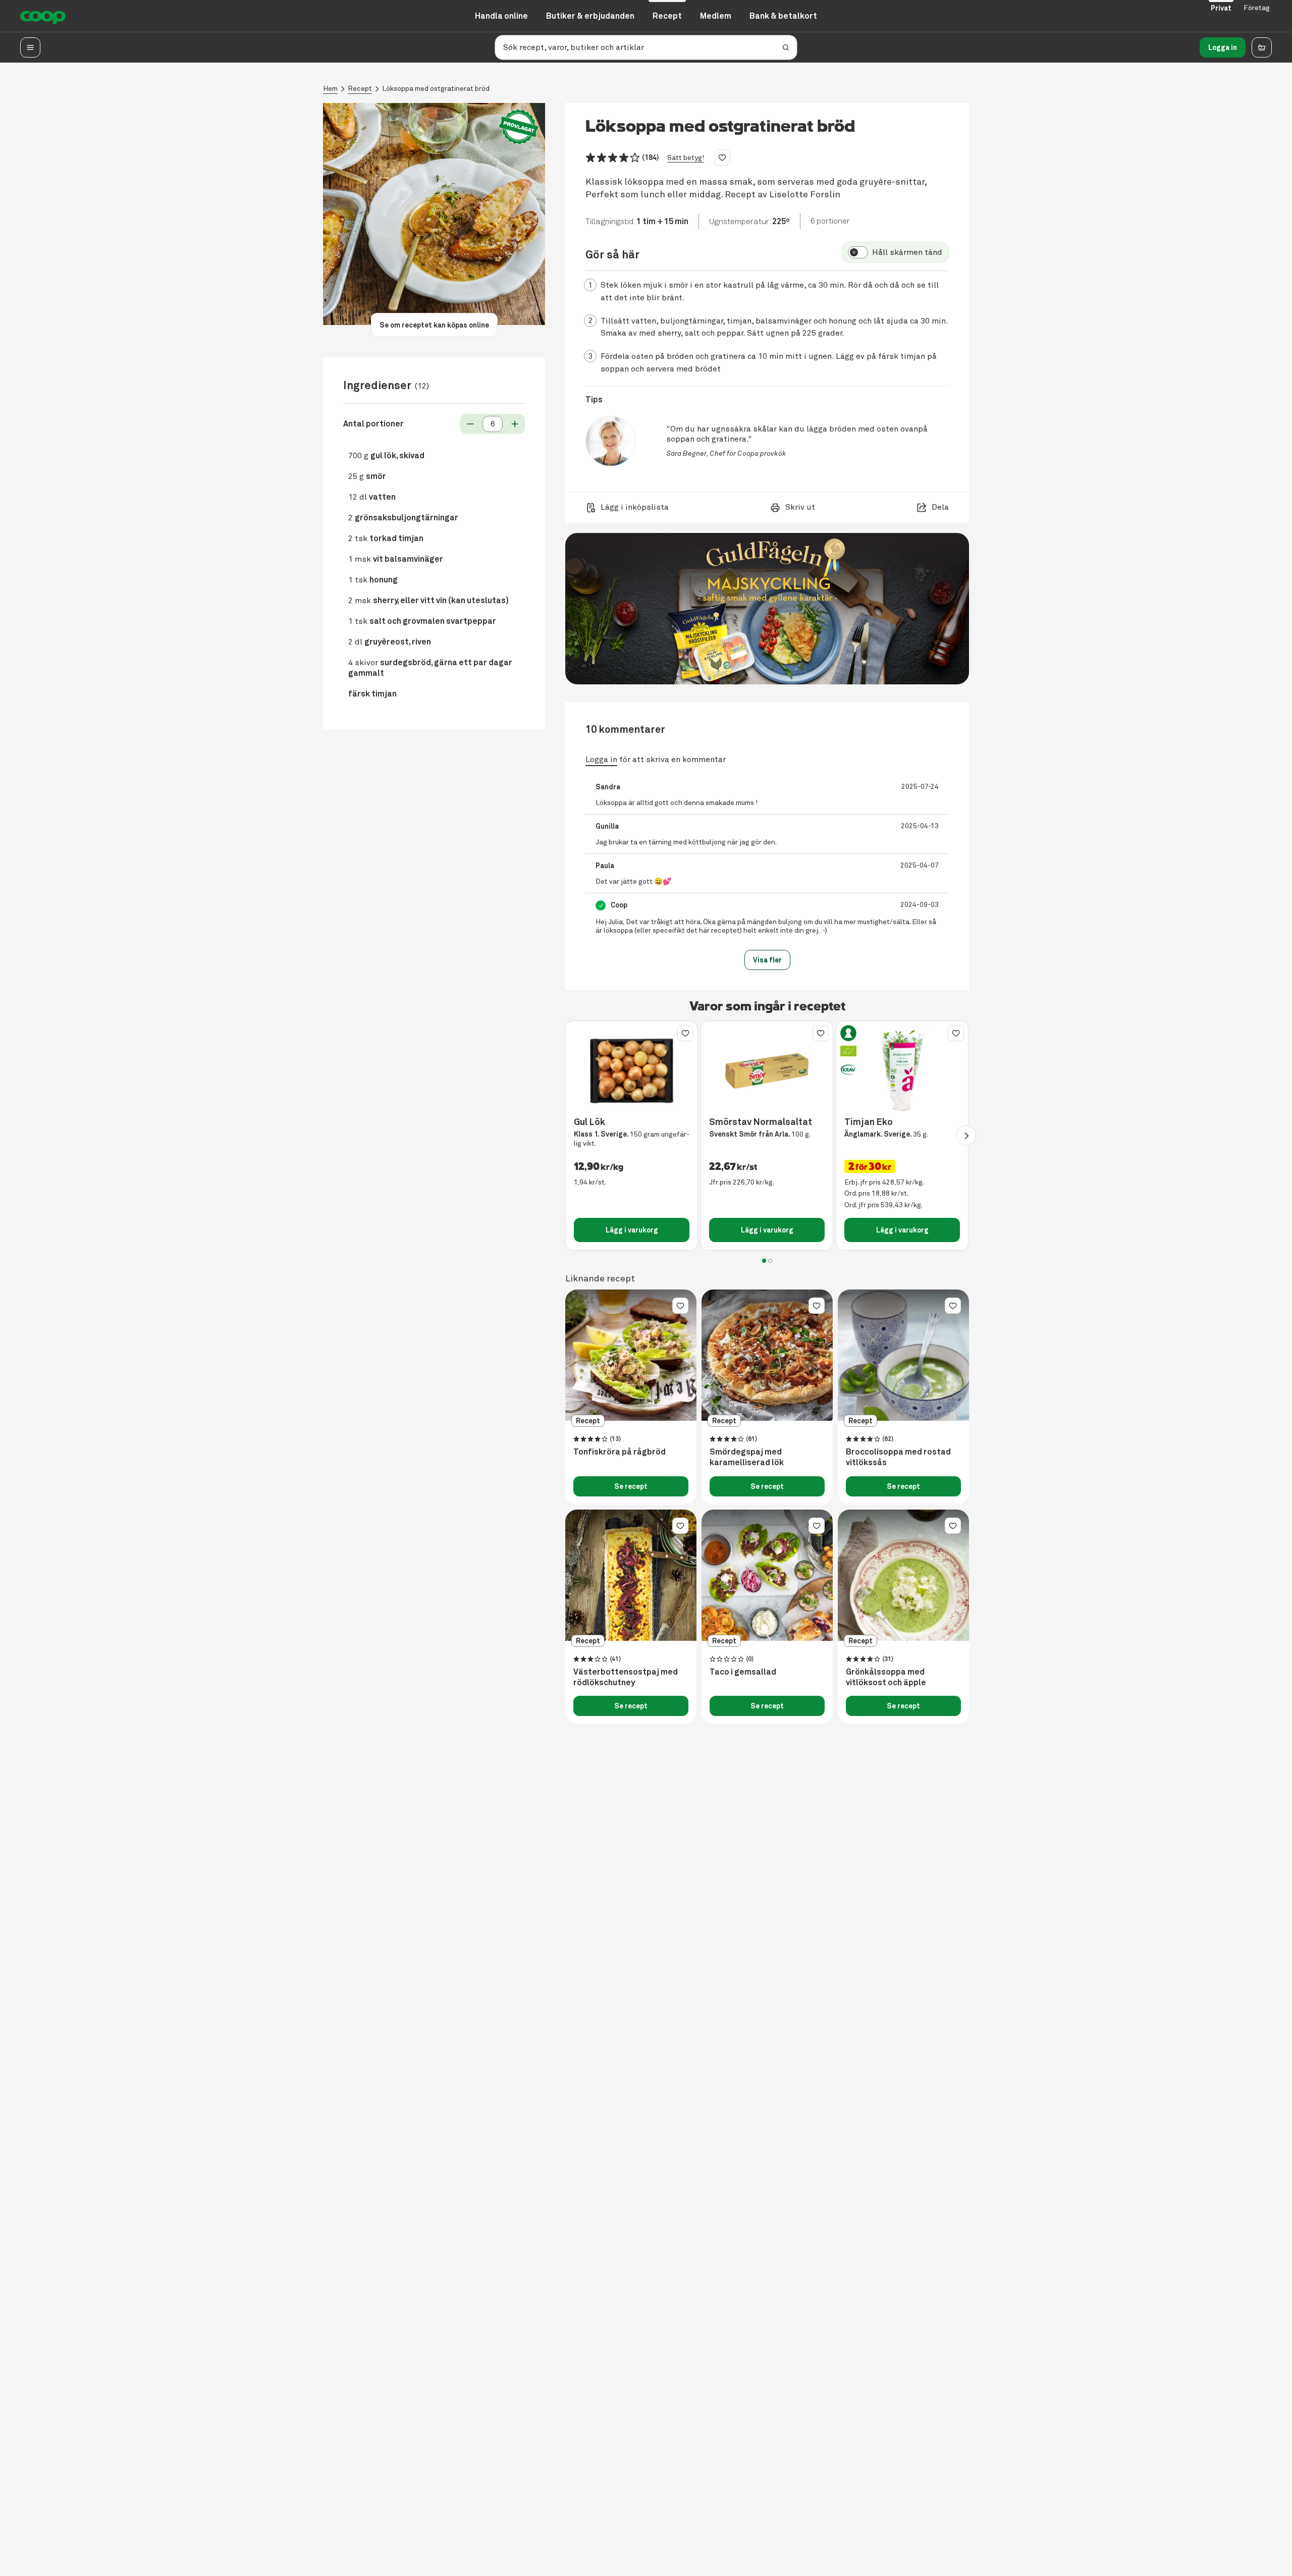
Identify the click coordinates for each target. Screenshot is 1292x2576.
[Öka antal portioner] (515, 424)
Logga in (1223, 47)
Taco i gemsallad (743, 1672)
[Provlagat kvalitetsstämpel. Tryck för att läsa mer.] (519, 127)
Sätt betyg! (686, 158)
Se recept (631, 1486)
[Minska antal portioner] (470, 424)
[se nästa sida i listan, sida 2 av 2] (966, 1136)
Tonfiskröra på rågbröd (620, 1452)
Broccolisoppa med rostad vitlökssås (898, 1457)
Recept (360, 89)
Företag (1257, 8)
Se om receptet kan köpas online (434, 325)
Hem (330, 89)
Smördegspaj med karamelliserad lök (747, 1457)
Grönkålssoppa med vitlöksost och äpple (886, 1677)
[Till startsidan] (43, 16)
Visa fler (767, 960)
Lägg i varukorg (632, 1230)
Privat (1221, 8)
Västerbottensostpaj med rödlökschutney (626, 1677)
